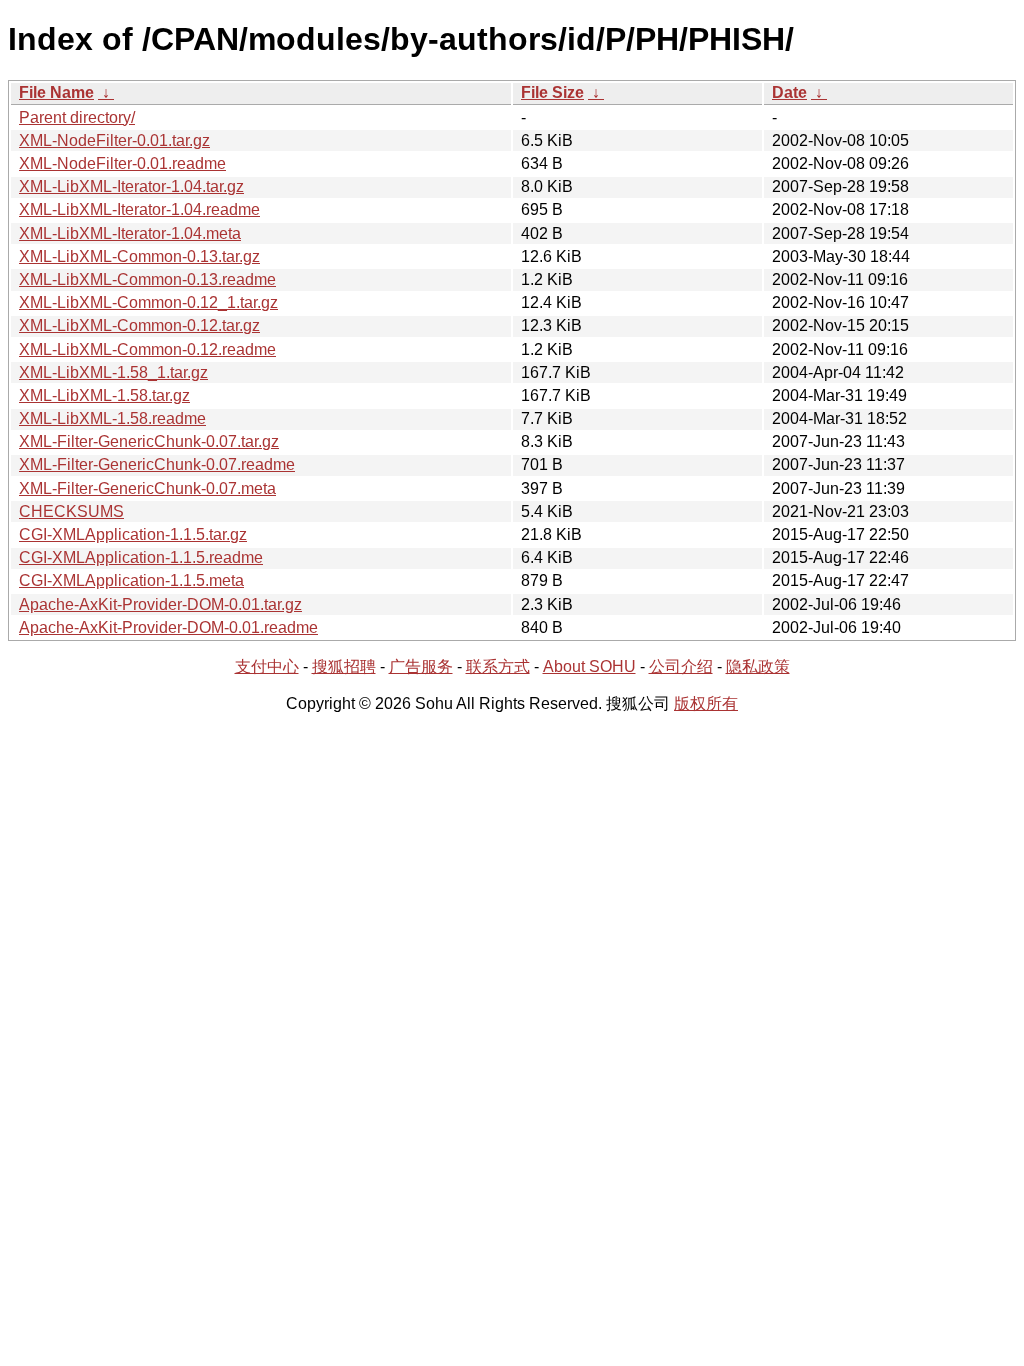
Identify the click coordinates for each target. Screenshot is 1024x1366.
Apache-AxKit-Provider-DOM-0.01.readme (168, 627)
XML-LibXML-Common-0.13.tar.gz (139, 256)
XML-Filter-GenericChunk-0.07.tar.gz (149, 441)
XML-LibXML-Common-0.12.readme (147, 349)
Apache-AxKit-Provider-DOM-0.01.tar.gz (160, 604)
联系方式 (498, 666)
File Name (56, 92)
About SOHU (589, 666)
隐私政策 (758, 666)
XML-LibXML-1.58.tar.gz (104, 395)
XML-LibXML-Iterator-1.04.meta (130, 233)
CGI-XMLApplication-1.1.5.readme (141, 557)
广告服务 (421, 666)
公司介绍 (681, 666)
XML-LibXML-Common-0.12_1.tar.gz (148, 302)
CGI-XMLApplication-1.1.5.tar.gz (133, 534)
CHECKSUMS (71, 511)
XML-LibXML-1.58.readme (112, 418)
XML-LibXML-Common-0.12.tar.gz (139, 325)
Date (789, 92)
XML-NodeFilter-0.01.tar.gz (114, 140)
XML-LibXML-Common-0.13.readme (147, 279)
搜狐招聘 (344, 666)
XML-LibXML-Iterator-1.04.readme (139, 209)
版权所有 (706, 703)
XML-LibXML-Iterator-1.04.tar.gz (131, 186)
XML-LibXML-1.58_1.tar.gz (113, 372)
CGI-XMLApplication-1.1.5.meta (131, 580)
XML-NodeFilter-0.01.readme (122, 163)
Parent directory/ (77, 117)
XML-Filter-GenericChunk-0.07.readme (157, 464)
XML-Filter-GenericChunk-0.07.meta (147, 488)
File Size (552, 92)
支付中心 (267, 666)
